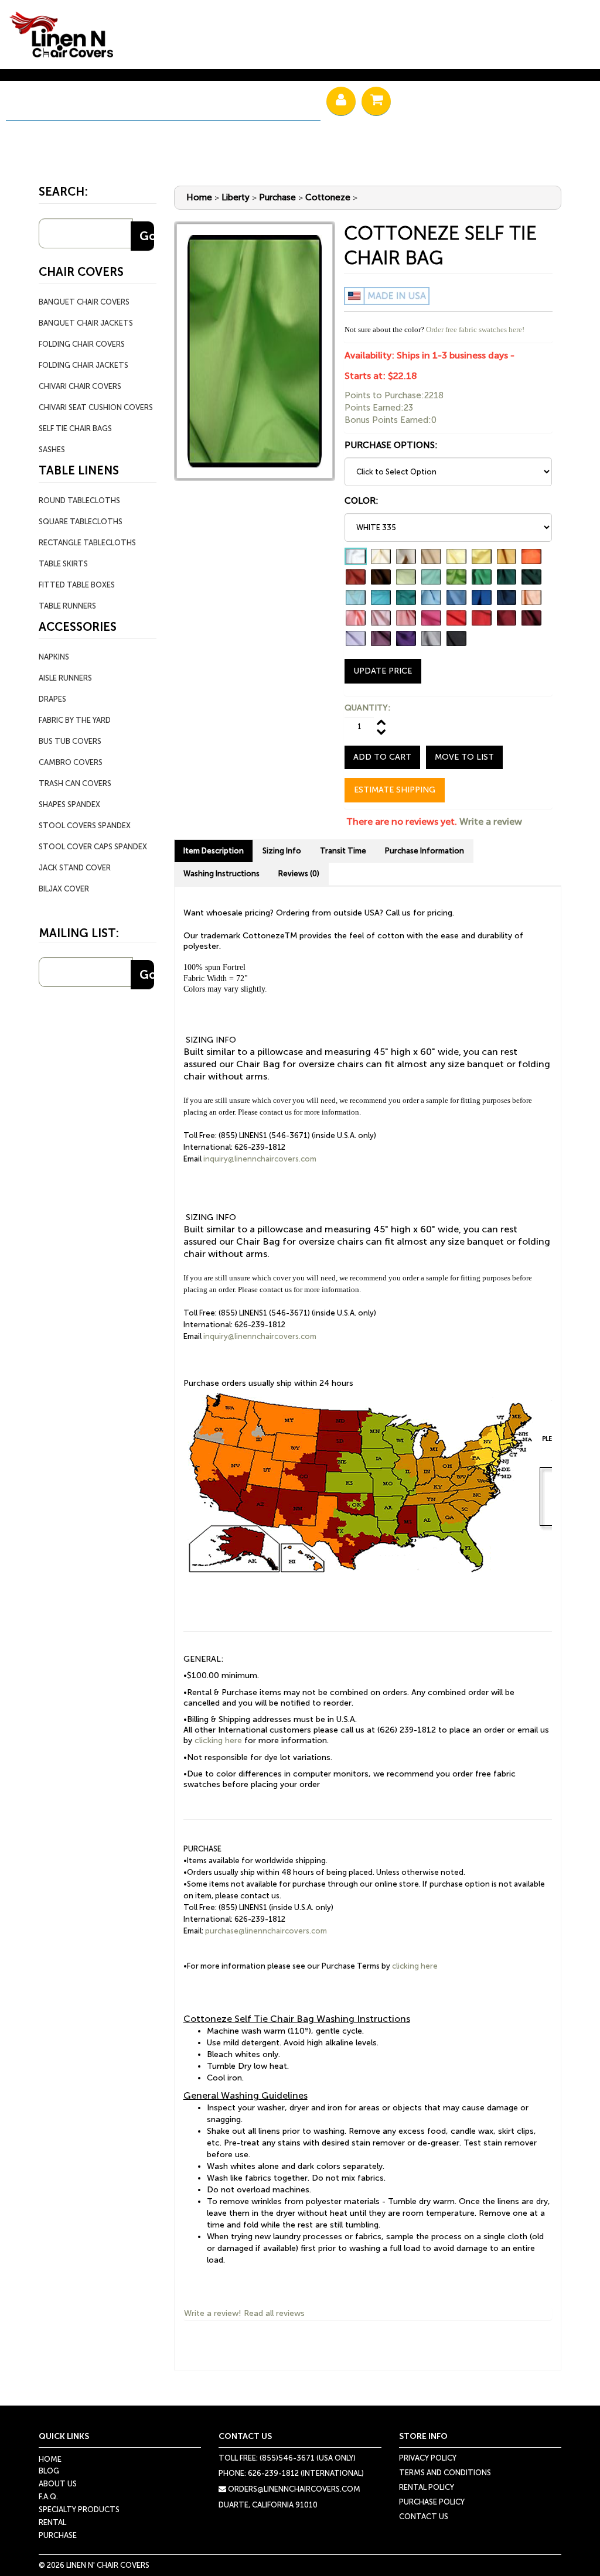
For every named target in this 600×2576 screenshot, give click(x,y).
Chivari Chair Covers (80, 386)
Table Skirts (63, 564)
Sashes (52, 450)
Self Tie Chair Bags (75, 428)
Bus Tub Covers (70, 741)
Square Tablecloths (81, 522)
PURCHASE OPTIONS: (391, 445)
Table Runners (67, 606)
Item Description (214, 851)
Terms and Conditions (445, 2473)
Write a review (491, 821)
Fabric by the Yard (75, 720)
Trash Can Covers (75, 783)
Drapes (52, 699)
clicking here (218, 1740)
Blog (49, 2471)
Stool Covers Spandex (85, 826)
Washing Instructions (221, 874)
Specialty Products (79, 2510)
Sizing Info (282, 851)
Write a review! (213, 2313)
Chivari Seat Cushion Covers (96, 407)
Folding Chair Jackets (83, 365)
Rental (52, 2522)
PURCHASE (131, 103)
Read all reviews (274, 2313)
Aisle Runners (65, 678)
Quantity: (367, 708)
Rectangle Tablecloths (87, 543)
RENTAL (46, 103)
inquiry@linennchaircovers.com (260, 1159)
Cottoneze (328, 197)
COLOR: (362, 501)
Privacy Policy (428, 2458)
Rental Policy (427, 2487)
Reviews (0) (299, 874)
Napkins (54, 657)
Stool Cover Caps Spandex (93, 847)
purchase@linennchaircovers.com (266, 1931)
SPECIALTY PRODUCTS (249, 103)
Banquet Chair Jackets (86, 323)
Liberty (236, 197)
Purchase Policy (432, 2502)
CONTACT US (424, 2517)
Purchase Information (425, 851)
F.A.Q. (48, 2497)
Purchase (277, 197)
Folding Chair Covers (82, 344)
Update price (383, 671)
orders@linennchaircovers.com (293, 2489)
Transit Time (343, 851)
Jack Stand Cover (75, 868)
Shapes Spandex (69, 804)
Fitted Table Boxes (77, 585)
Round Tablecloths (79, 500)
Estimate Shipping (395, 790)
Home (199, 197)
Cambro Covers (71, 762)
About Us (58, 2484)
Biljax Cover (64, 889)
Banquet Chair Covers (84, 302)
